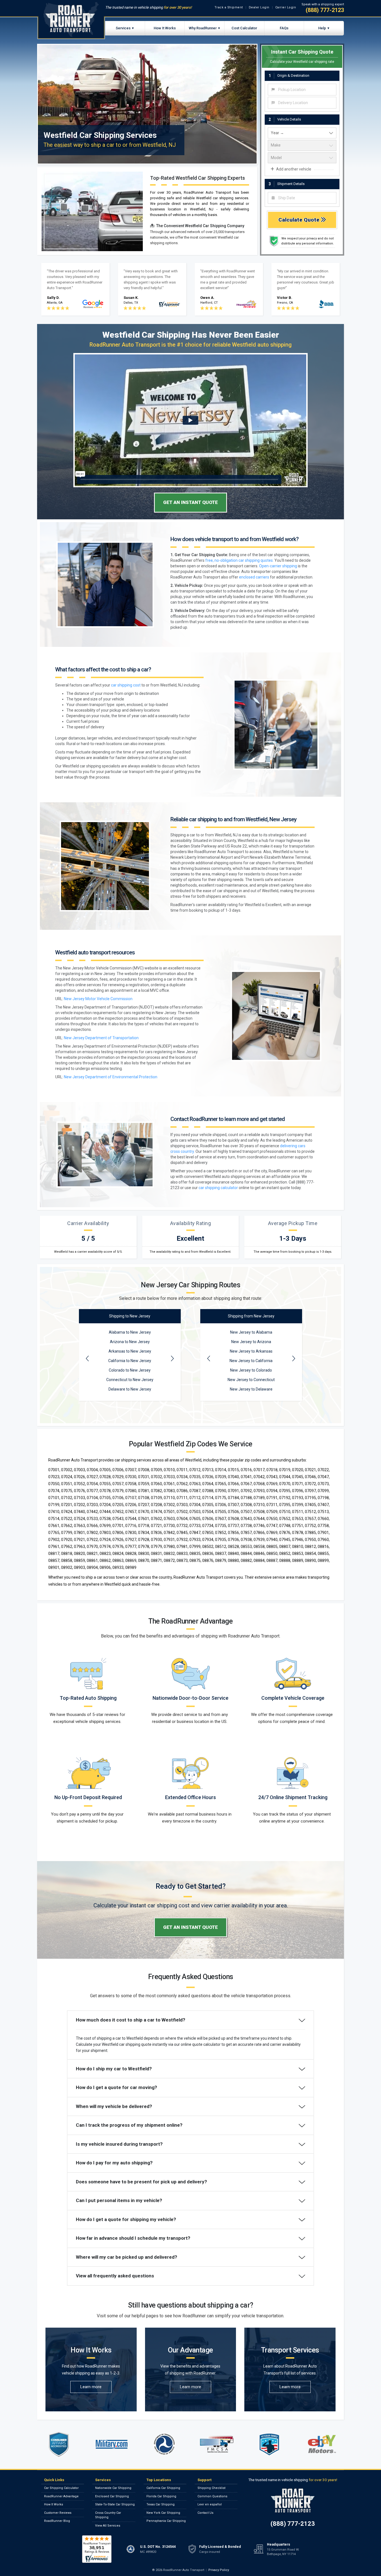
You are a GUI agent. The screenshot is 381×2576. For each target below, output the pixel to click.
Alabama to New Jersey (130, 1332)
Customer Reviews (58, 2513)
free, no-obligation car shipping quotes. (239, 560)
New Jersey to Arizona (251, 1342)
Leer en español (210, 2504)
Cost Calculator (244, 28)
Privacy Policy (219, 2570)
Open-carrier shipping (278, 566)
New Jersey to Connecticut (251, 1380)
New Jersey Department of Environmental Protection (111, 1077)
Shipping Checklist (211, 2488)
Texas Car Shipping (161, 2504)
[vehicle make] (302, 145)
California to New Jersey (130, 1361)
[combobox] (302, 90)
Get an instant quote (191, 502)
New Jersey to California (251, 1361)
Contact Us (205, 2513)
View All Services (108, 2526)
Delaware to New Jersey (130, 1389)
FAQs (284, 28)
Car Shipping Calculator (61, 2488)
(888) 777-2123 (325, 10)
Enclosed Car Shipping (112, 2496)
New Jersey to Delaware (251, 1389)
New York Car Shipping (163, 2513)
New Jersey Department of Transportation (101, 1038)
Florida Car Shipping (161, 2496)
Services (123, 28)
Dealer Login (259, 7)
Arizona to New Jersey (130, 1342)
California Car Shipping (163, 2488)
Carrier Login (286, 7)
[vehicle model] (302, 158)
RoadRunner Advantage (61, 2496)
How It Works (165, 28)
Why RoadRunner (203, 28)
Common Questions (212, 2496)
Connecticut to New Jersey (130, 1380)
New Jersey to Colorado (251, 1370)
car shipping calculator (218, 1188)
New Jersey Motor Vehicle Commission (98, 999)
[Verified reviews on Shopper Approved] (97, 2549)
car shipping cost (126, 685)
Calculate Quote (300, 220)
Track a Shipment (229, 7)
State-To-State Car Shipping (115, 2504)
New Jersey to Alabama (251, 1332)
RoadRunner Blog (57, 2521)
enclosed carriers (254, 577)
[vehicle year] (302, 133)
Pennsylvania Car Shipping (166, 2521)
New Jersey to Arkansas (251, 1351)
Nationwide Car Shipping (113, 2488)
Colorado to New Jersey (130, 1370)
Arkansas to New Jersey (130, 1351)
